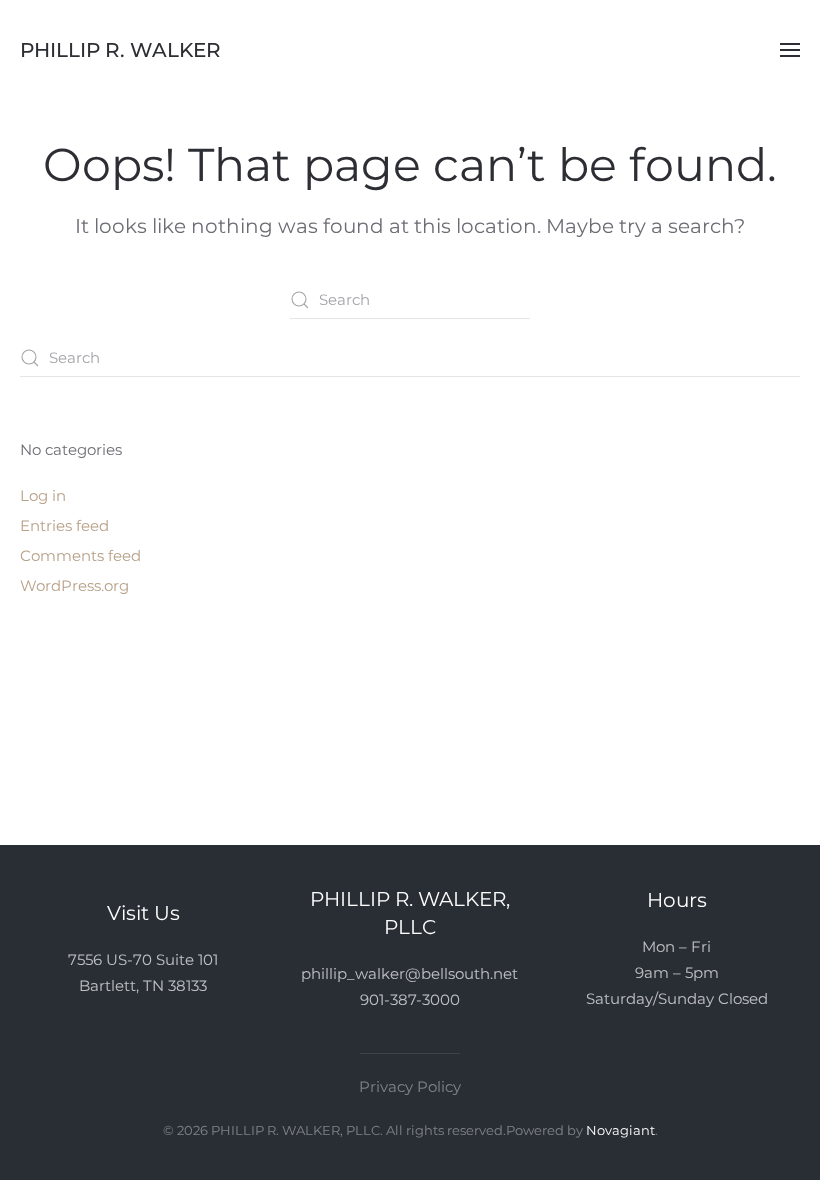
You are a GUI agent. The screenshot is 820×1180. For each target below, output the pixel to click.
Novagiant (620, 1130)
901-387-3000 (410, 999)
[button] (790, 50)
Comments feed (80, 555)
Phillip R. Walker (120, 50)
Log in (43, 495)
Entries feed (64, 525)
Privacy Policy (410, 1086)
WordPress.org (74, 585)
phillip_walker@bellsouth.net (409, 973)
